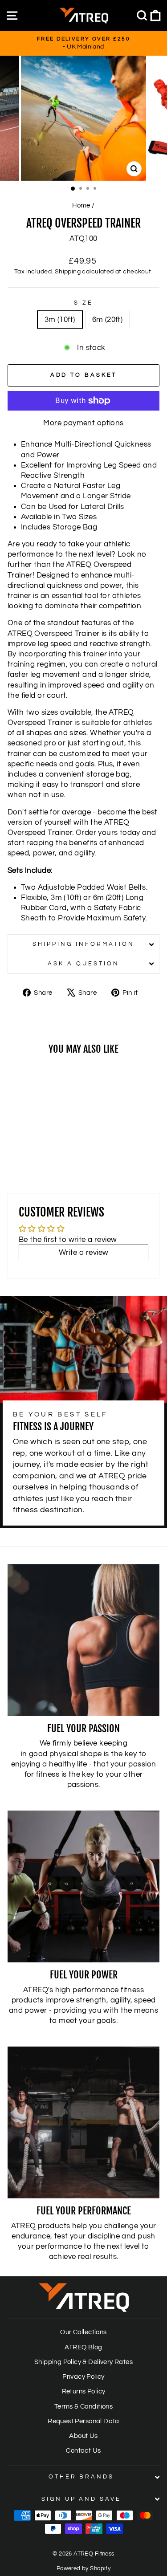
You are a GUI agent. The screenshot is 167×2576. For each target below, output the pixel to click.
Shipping (68, 271)
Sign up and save (81, 2499)
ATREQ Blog (83, 2347)
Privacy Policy (83, 2377)
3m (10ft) (60, 319)
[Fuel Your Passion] (83, 1640)
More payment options (83, 423)
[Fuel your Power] (83, 1886)
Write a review (84, 1252)
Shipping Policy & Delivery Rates (83, 2362)
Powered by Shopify (83, 2569)
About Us (83, 2436)
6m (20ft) (108, 319)
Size (83, 303)
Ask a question (83, 964)
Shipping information (83, 944)
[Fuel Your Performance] (83, 2122)
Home (81, 205)
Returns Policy (84, 2391)
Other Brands (81, 2477)
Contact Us (83, 2450)
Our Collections (83, 2332)
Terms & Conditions (83, 2406)
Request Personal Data (83, 2421)
